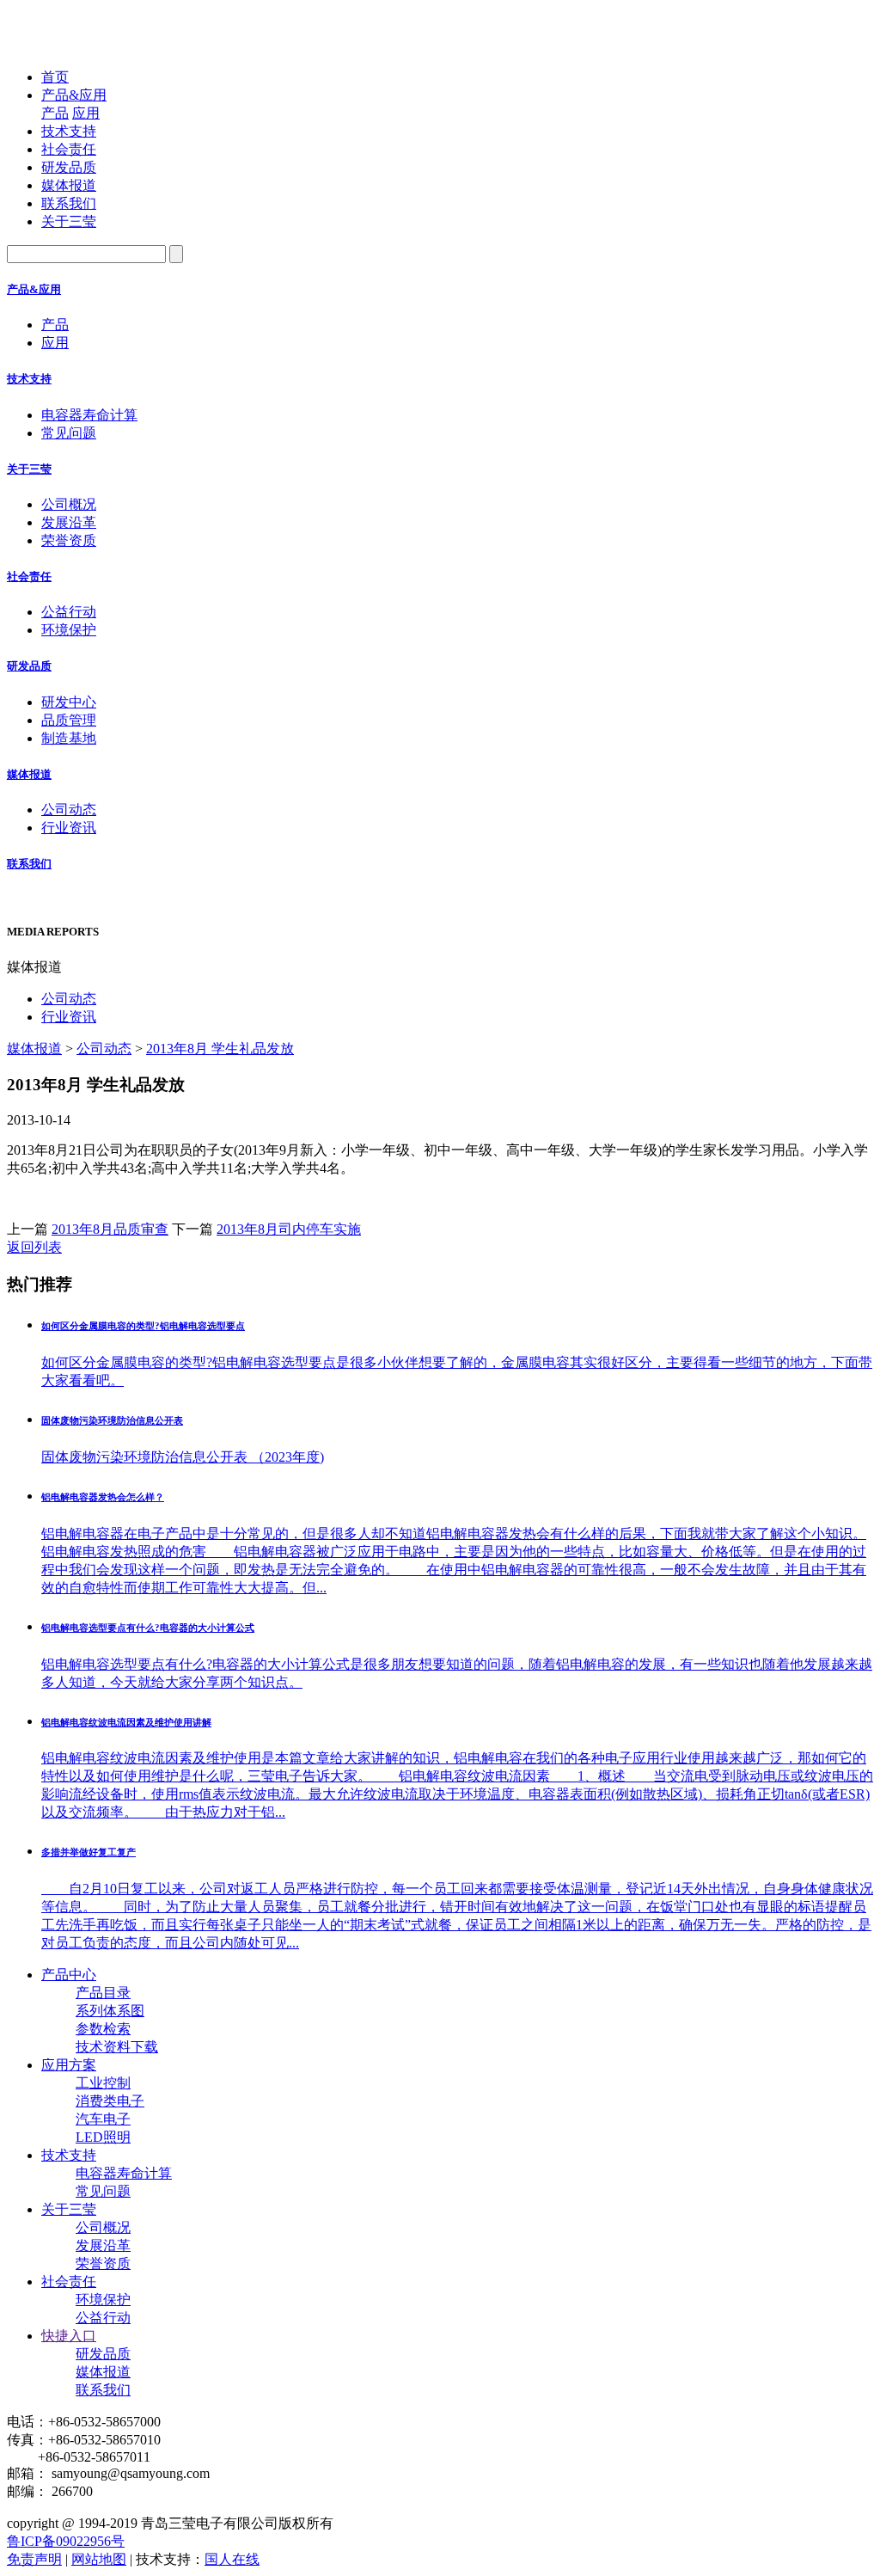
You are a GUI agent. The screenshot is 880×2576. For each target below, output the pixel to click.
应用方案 (69, 2065)
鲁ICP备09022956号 (66, 2541)
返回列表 (34, 1247)
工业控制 (103, 2083)
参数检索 (103, 2029)
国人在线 (232, 2559)
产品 (55, 113)
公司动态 (69, 810)
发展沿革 (69, 522)
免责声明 (34, 2559)
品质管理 (69, 720)
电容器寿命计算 (89, 415)
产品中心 (69, 1975)
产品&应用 (74, 95)
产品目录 (103, 1993)
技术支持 (69, 131)
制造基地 (69, 738)
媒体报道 (69, 185)
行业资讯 (69, 828)
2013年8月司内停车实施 (289, 1229)
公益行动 (69, 612)
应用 (86, 113)
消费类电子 (110, 2101)
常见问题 (69, 433)
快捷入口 (69, 2336)
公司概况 (69, 504)
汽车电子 (103, 2119)
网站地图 (99, 2559)
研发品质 (69, 167)
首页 (55, 77)
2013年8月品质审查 (110, 1229)
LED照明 (103, 2137)
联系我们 (69, 203)
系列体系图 (110, 2011)
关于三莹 (69, 221)
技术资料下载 (117, 2047)
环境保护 (69, 630)
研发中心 (69, 702)
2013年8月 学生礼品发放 (220, 1049)
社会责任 (69, 149)
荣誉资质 (69, 540)
